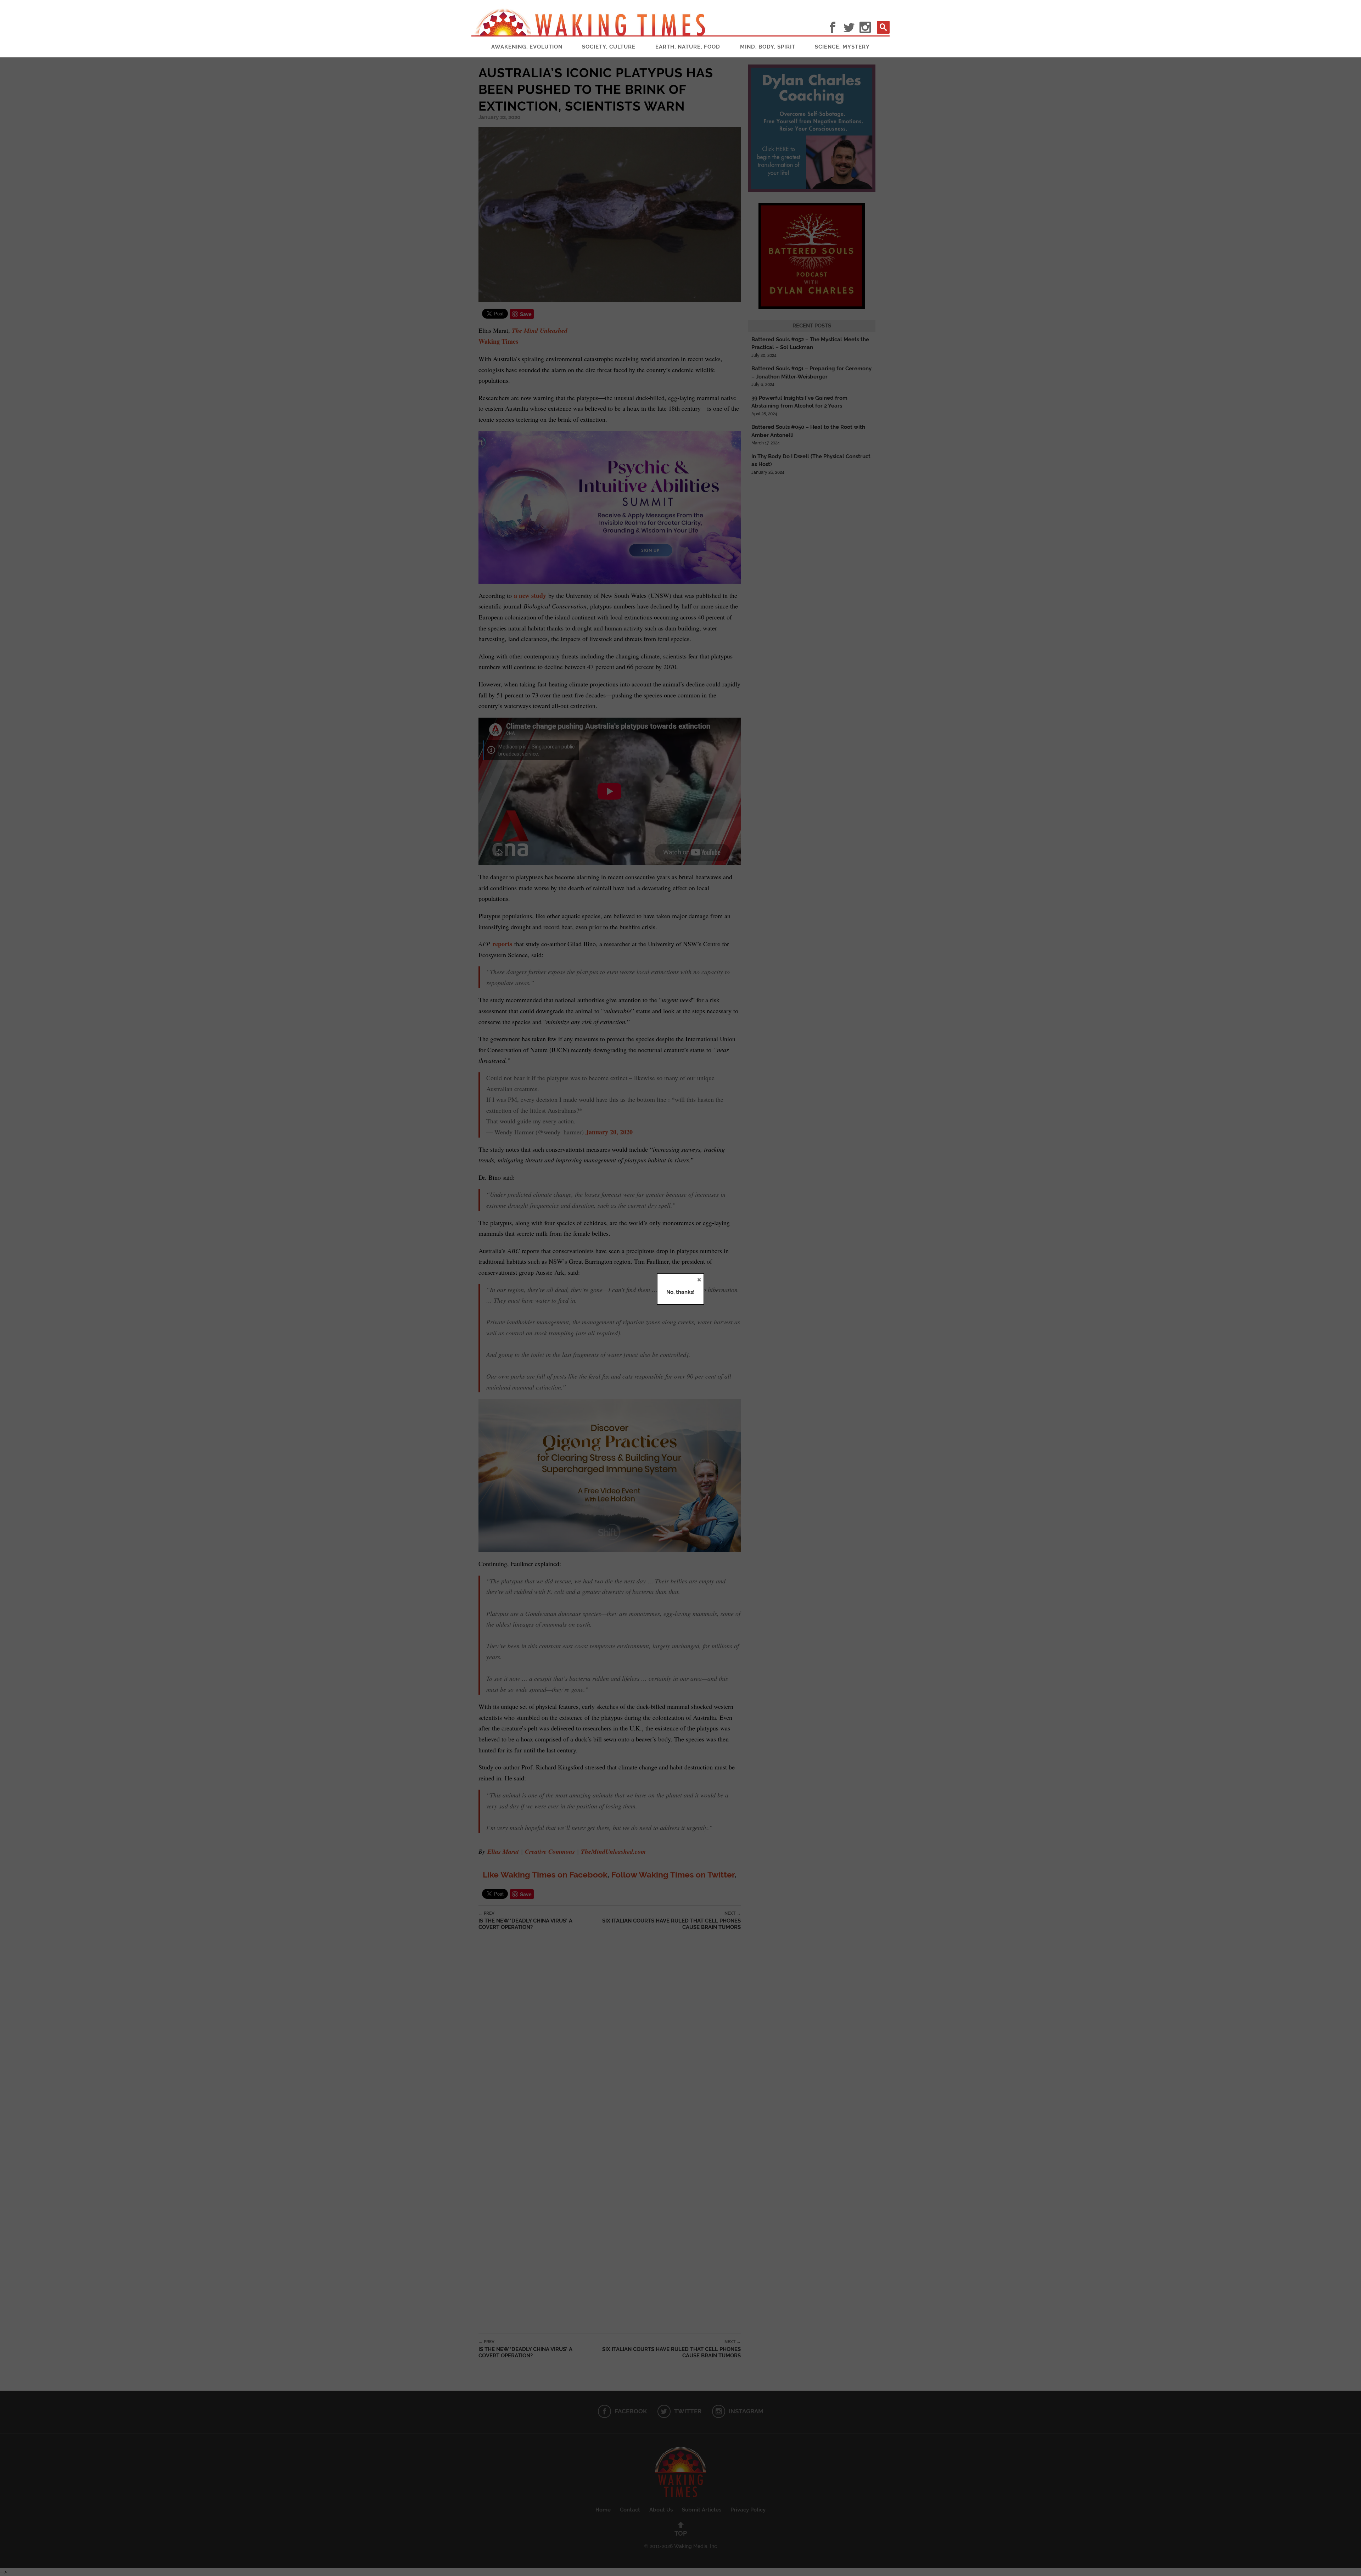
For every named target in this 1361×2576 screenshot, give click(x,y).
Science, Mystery (842, 47)
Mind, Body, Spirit (768, 47)
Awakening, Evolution (527, 47)
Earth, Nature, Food (688, 47)
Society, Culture (609, 47)
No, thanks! (680, 1292)
